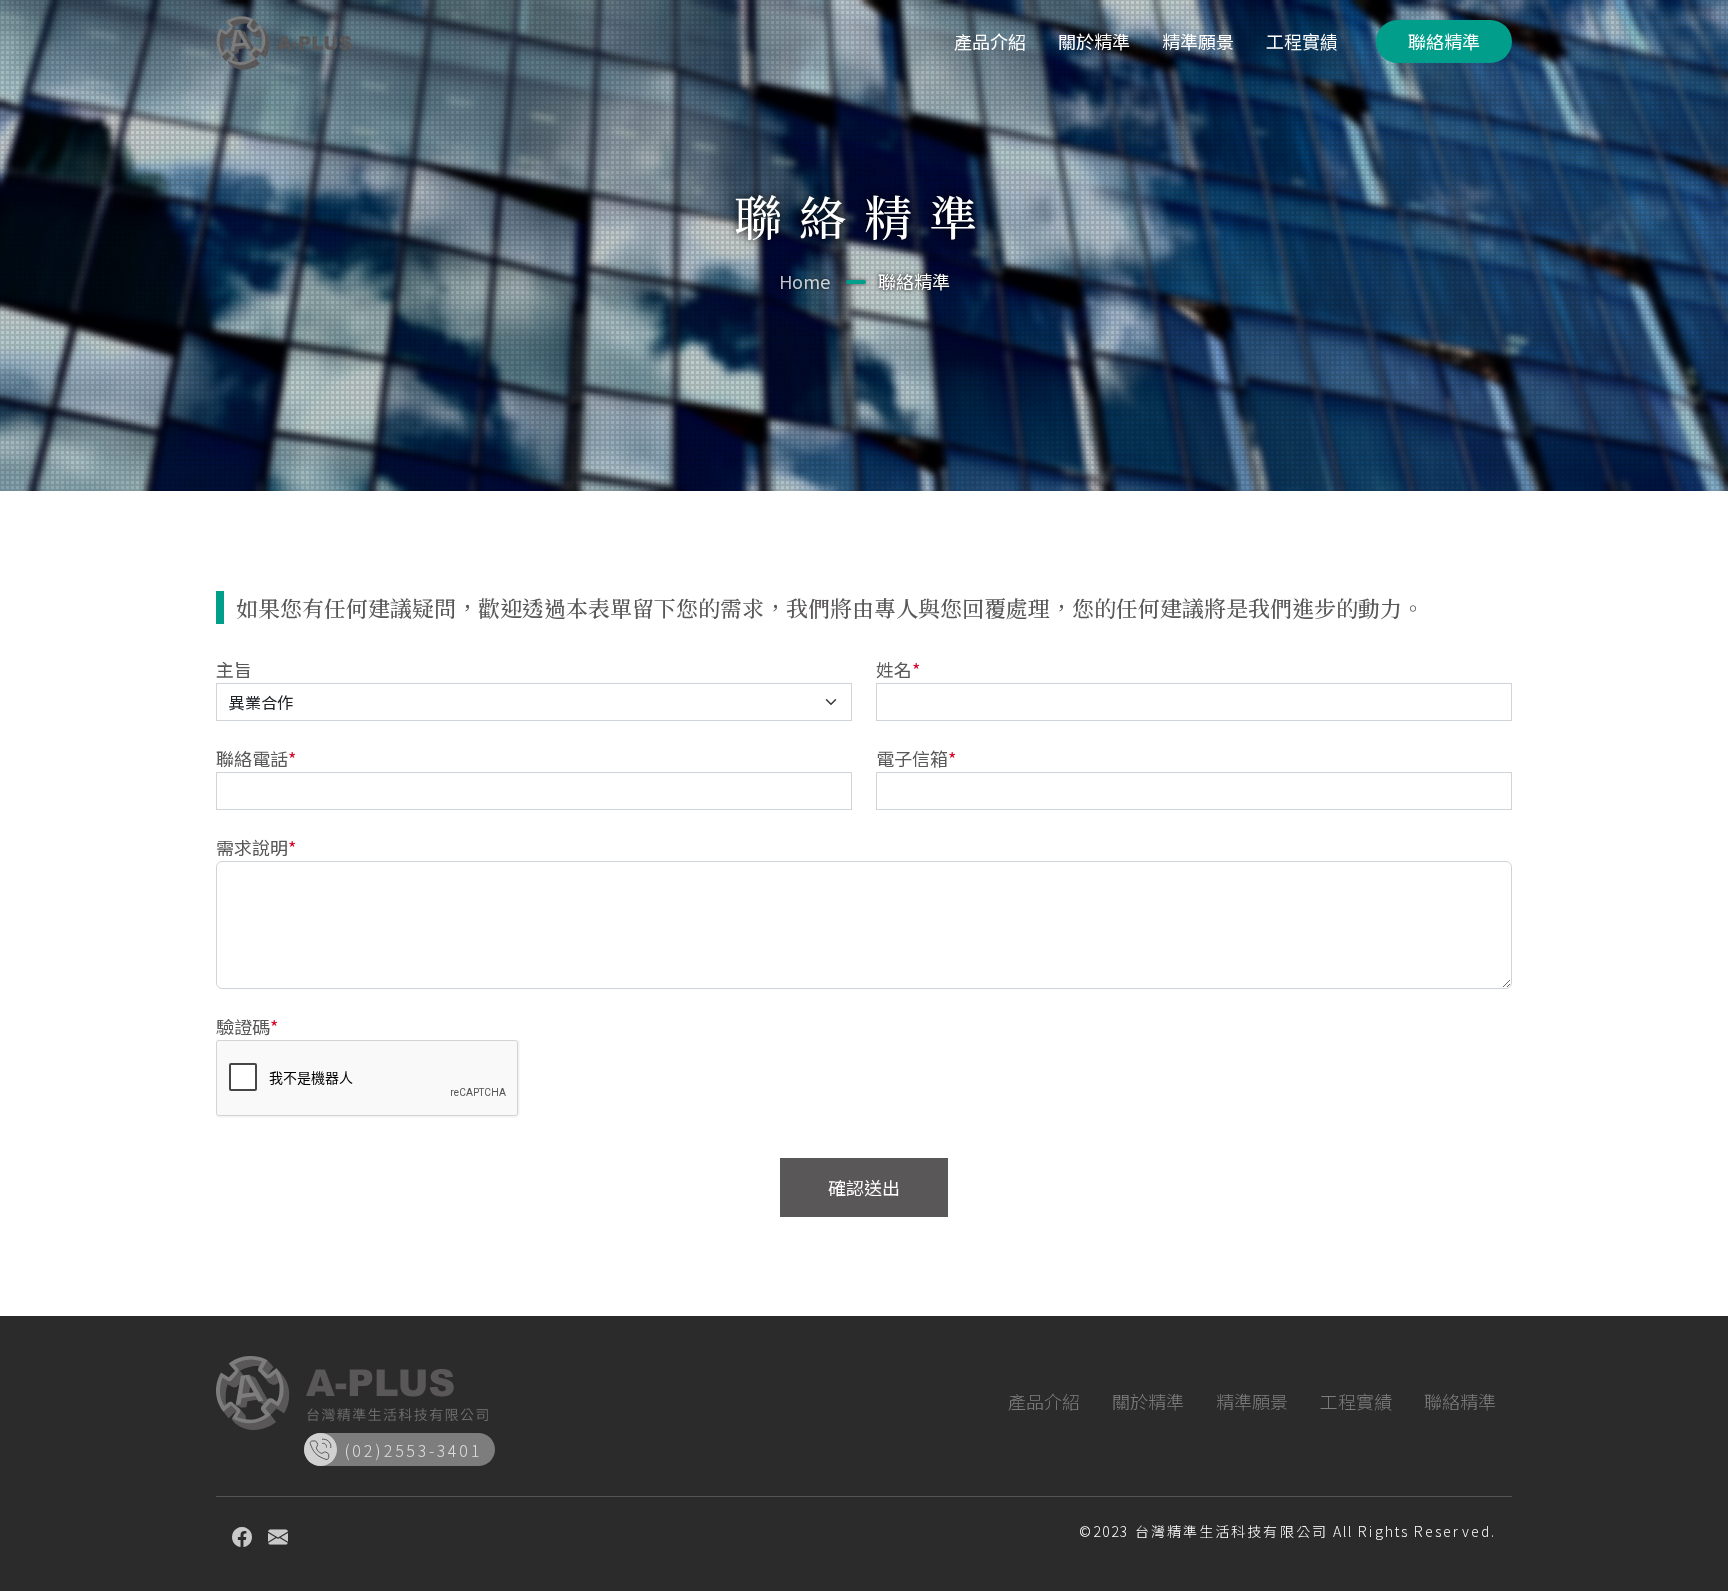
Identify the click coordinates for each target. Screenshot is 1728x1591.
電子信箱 (916, 758)
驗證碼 (247, 1026)
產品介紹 (990, 41)
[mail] (278, 1536)
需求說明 (256, 847)
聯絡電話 (256, 758)
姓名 (898, 669)
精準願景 (1198, 41)
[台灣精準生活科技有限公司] (284, 41)
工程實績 (1302, 41)
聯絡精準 (1444, 41)
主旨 (234, 669)
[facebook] (242, 1536)
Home (804, 281)
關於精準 (1094, 41)
